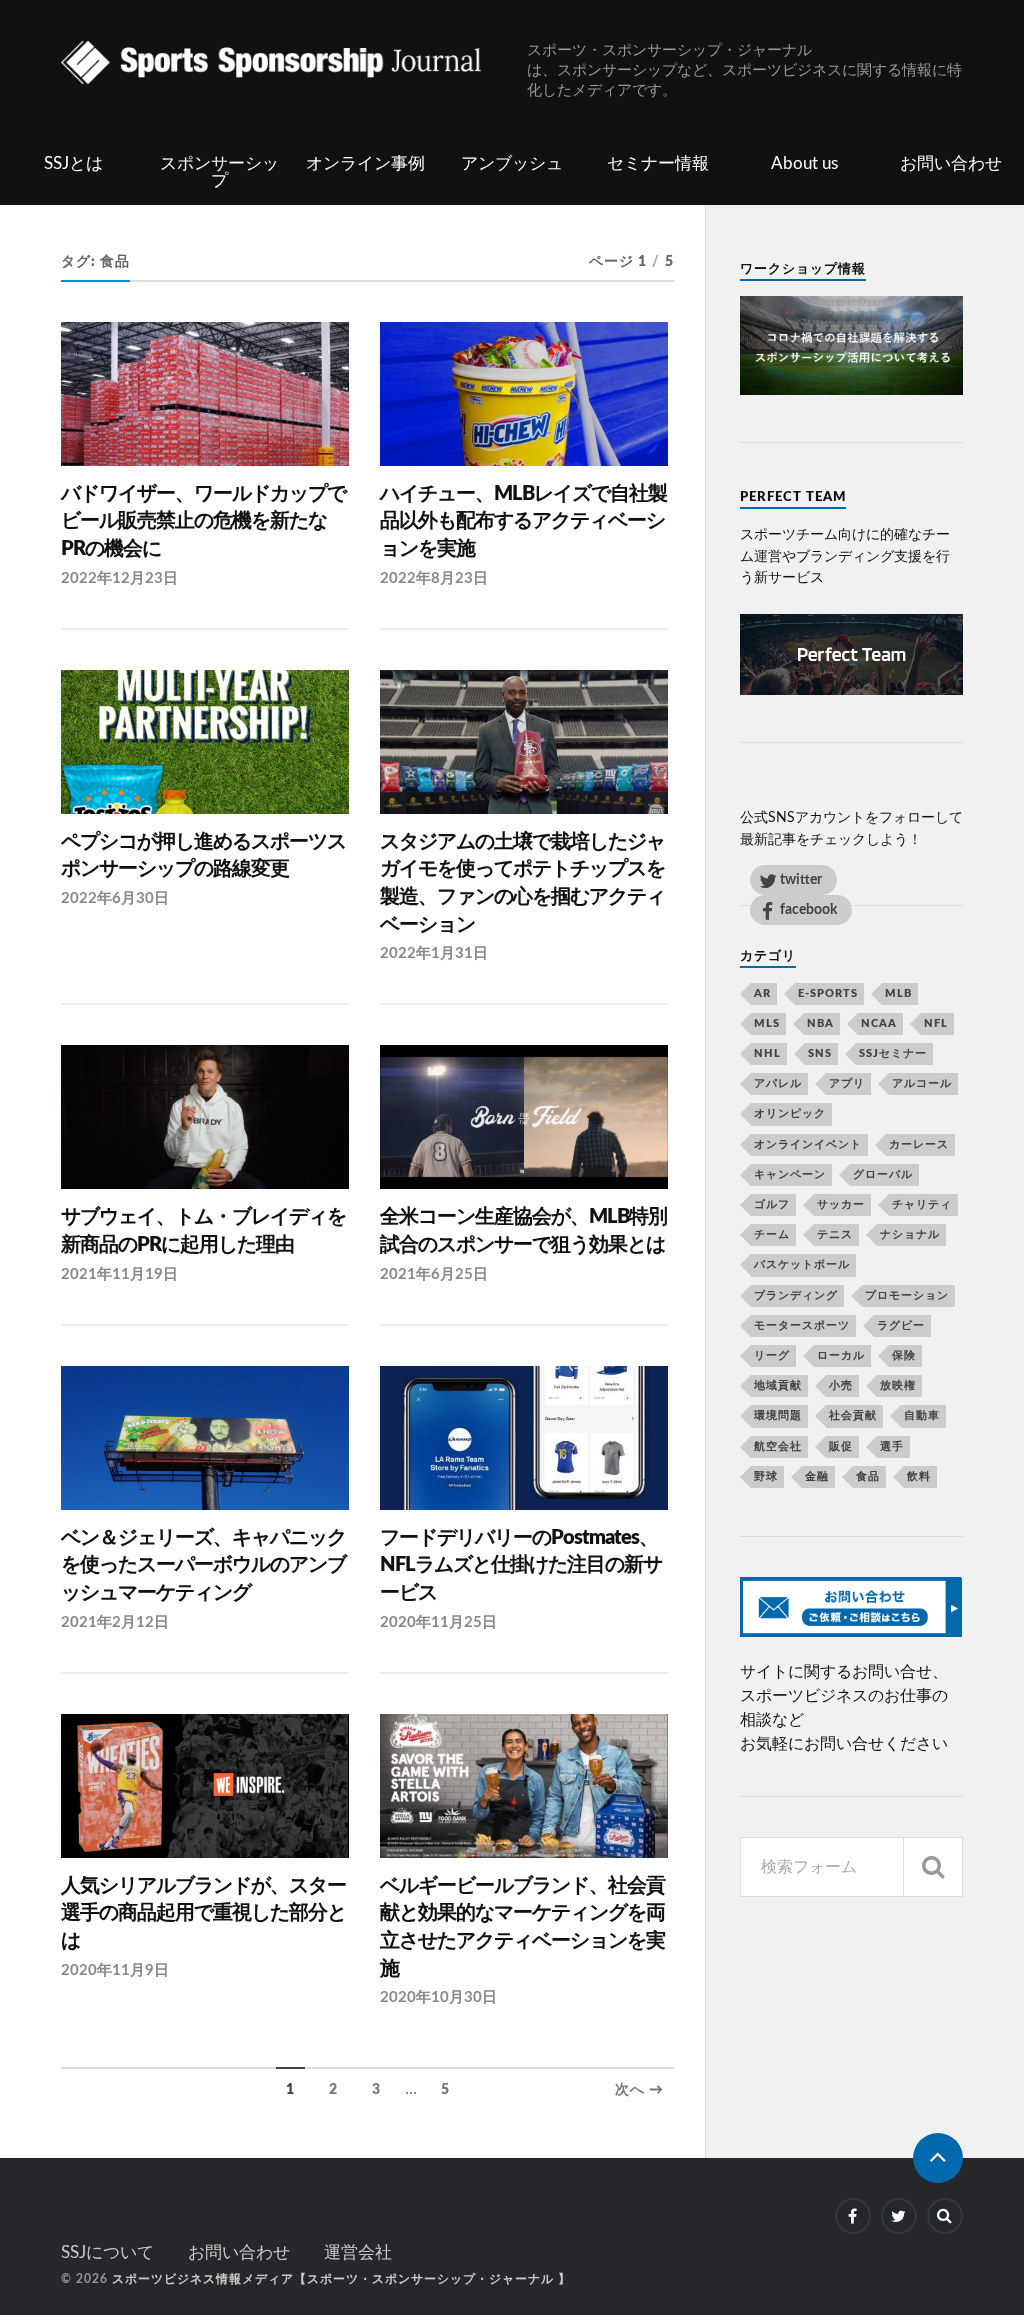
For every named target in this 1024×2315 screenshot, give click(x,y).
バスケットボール (802, 1264)
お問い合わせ (951, 163)
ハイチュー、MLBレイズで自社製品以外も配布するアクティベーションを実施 (523, 521)
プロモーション (907, 1295)
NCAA (879, 1023)
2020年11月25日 (438, 1622)
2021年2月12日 (115, 1622)
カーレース (919, 1144)
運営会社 (358, 2252)
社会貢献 (853, 1415)
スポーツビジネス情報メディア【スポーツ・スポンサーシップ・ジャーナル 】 (341, 2279)
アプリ (847, 1083)
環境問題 (778, 1415)
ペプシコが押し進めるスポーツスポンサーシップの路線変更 (203, 856)
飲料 (919, 1476)
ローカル (841, 1355)
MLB (898, 993)
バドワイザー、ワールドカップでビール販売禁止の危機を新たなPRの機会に (203, 521)
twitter (801, 879)
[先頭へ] (938, 2158)
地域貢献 (778, 1385)
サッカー (841, 1204)
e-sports (828, 993)
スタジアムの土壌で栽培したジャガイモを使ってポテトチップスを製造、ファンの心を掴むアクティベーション (522, 883)
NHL (767, 1053)
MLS (767, 1023)
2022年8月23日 (434, 578)
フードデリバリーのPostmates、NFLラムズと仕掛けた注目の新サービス (521, 1565)
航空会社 (778, 1446)
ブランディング (796, 1295)
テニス (835, 1234)
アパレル (778, 1083)
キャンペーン (790, 1174)
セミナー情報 (658, 163)
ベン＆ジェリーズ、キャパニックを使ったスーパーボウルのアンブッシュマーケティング (203, 1565)
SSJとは (73, 163)
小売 (841, 1385)
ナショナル (910, 1234)
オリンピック (790, 1113)
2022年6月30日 (115, 898)
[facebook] (853, 2216)
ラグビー (901, 1325)
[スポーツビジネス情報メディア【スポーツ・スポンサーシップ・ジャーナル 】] (294, 64)
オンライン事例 (365, 163)
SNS (820, 1053)
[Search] (933, 1867)
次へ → (639, 2090)
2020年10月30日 (438, 1997)
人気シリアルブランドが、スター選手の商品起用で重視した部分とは (203, 1913)
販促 (841, 1446)
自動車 (922, 1415)
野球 (766, 1476)
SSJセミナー (893, 1053)
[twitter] (899, 2216)
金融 (817, 1476)
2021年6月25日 (434, 1274)
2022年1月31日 (434, 953)
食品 (868, 1476)
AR (762, 993)
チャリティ (922, 1204)
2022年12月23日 (119, 578)
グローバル (883, 1174)
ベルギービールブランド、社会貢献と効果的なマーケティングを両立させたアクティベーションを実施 (522, 1927)
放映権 (898, 1385)
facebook (808, 909)
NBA (820, 1023)
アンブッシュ (512, 163)
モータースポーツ (802, 1325)
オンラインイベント (808, 1144)
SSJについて (107, 2252)
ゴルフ (772, 1204)
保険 (904, 1355)
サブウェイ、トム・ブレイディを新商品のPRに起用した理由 (203, 1231)
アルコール (922, 1083)
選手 (892, 1446)
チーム (772, 1234)
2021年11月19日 (119, 1274)
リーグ (772, 1355)
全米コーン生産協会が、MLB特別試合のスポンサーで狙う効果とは (523, 1231)
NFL (936, 1023)
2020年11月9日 (115, 1970)
